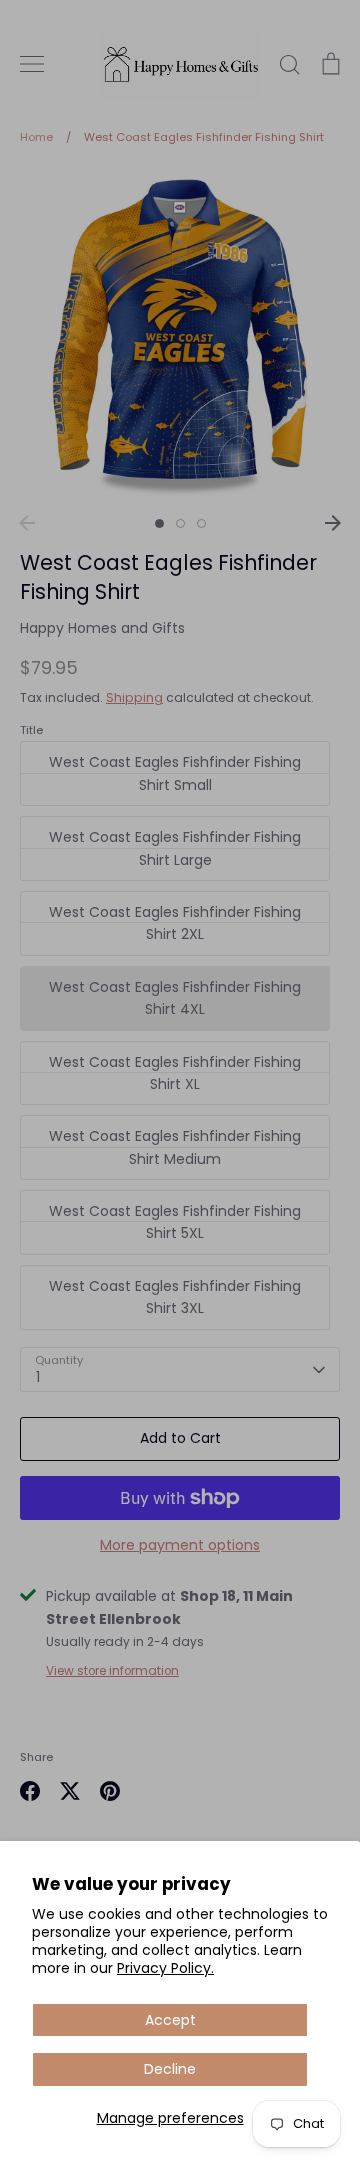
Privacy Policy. (165, 1968)
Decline (170, 2069)
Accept (170, 2020)
